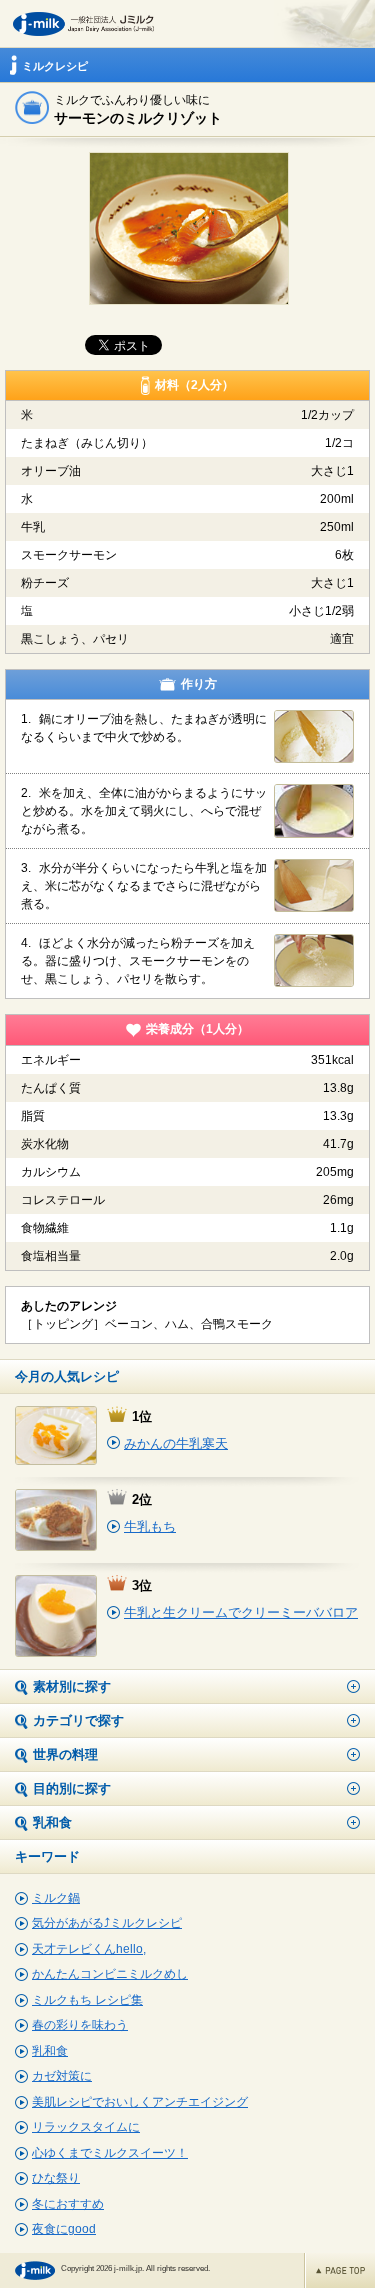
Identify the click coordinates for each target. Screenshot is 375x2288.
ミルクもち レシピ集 (87, 2000)
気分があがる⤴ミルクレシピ (107, 1923)
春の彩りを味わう (80, 2025)
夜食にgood (64, 2229)
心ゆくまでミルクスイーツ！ (110, 2153)
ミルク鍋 (56, 1898)
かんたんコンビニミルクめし (110, 1974)
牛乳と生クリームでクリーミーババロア (241, 1612)
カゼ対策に (62, 2076)
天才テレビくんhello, (89, 1949)
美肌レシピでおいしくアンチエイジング (140, 2102)
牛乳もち (150, 1526)
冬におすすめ (68, 2204)
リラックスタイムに (86, 2127)
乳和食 (50, 2051)
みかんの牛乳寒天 (176, 1443)
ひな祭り (56, 2178)
